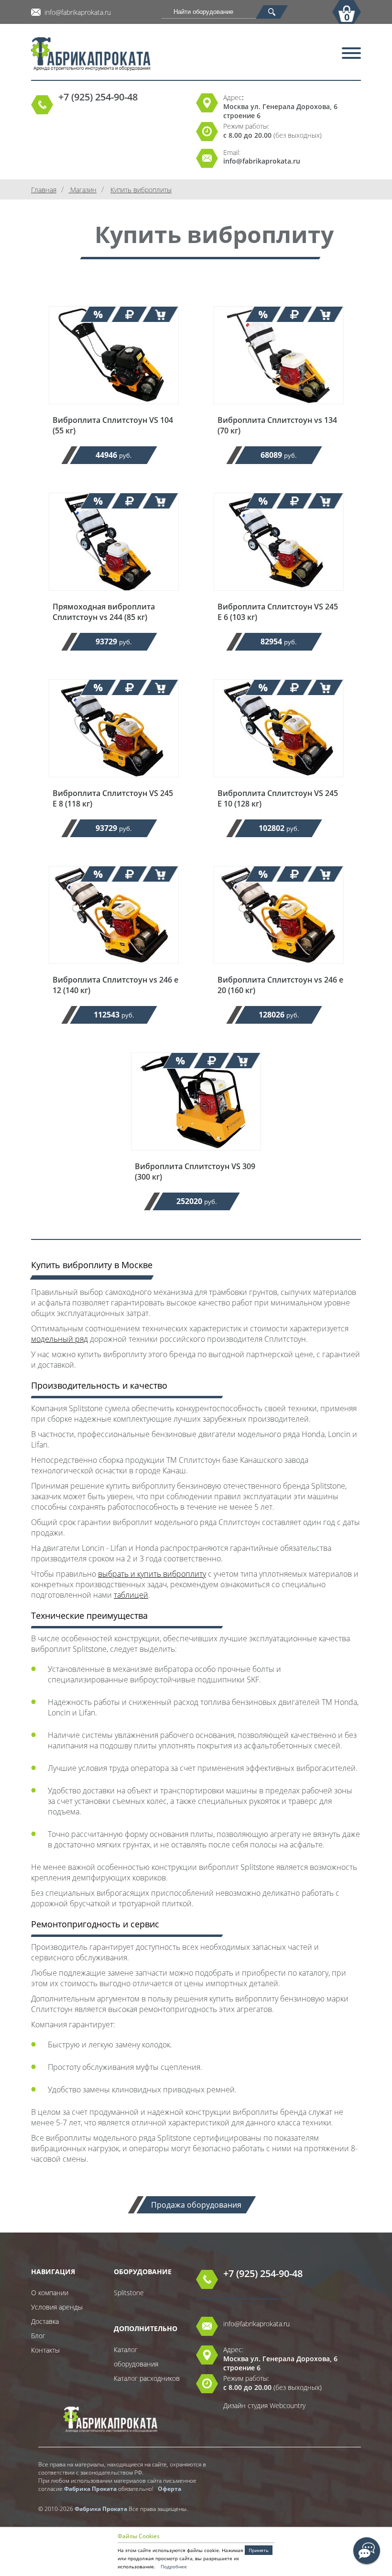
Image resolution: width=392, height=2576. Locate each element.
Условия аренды (57, 2307)
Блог (38, 2336)
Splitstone (129, 2293)
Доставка (45, 2321)
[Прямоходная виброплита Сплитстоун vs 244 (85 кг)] (114, 597)
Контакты (45, 2350)
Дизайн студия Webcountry (264, 2405)
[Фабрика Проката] (139, 55)
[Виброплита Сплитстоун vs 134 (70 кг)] (279, 410)
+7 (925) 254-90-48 (98, 97)
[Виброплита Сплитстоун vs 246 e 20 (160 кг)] (279, 970)
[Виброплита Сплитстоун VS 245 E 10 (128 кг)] (279, 783)
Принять (259, 2550)
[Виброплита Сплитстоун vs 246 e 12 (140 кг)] (114, 970)
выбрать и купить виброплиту (152, 1574)
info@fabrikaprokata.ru (78, 12)
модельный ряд (60, 1339)
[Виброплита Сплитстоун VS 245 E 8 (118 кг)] (114, 783)
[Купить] (160, 314)
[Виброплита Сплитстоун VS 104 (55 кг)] (114, 410)
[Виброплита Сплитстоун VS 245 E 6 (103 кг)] (279, 597)
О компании (50, 2293)
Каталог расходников (147, 2378)
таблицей (131, 1595)
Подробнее (174, 2566)
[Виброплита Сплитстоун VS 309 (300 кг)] (196, 1156)
